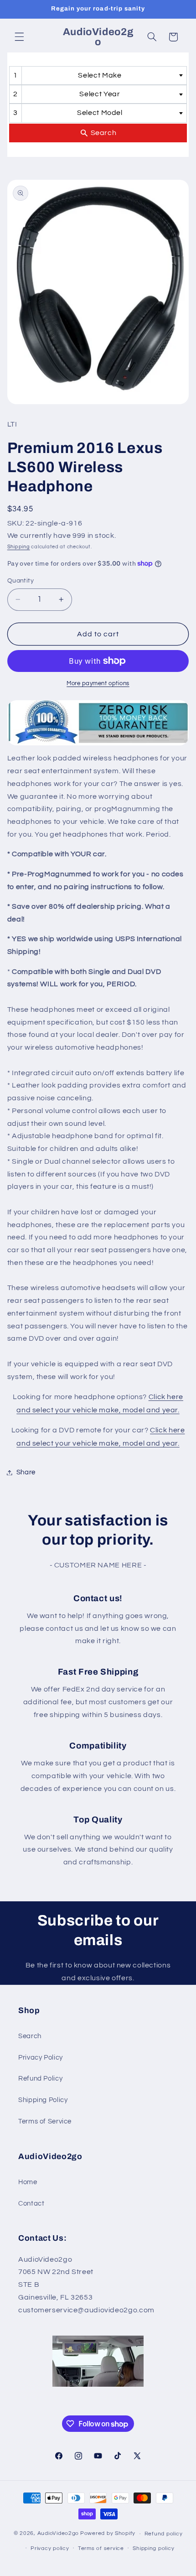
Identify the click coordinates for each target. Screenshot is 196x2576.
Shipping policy (153, 2548)
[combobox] (98, 75)
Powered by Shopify (108, 2534)
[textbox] (103, 75)
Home (28, 2182)
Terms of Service (45, 2121)
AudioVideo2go (58, 2534)
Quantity (21, 581)
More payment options (98, 684)
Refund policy (164, 2534)
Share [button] (26, 1472)
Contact (31, 2204)
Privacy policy (50, 2548)
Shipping (19, 547)
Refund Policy (40, 2079)
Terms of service (101, 2548)
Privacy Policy (41, 2058)
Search (30, 2036)
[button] (19, 37)
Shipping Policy (43, 2100)
